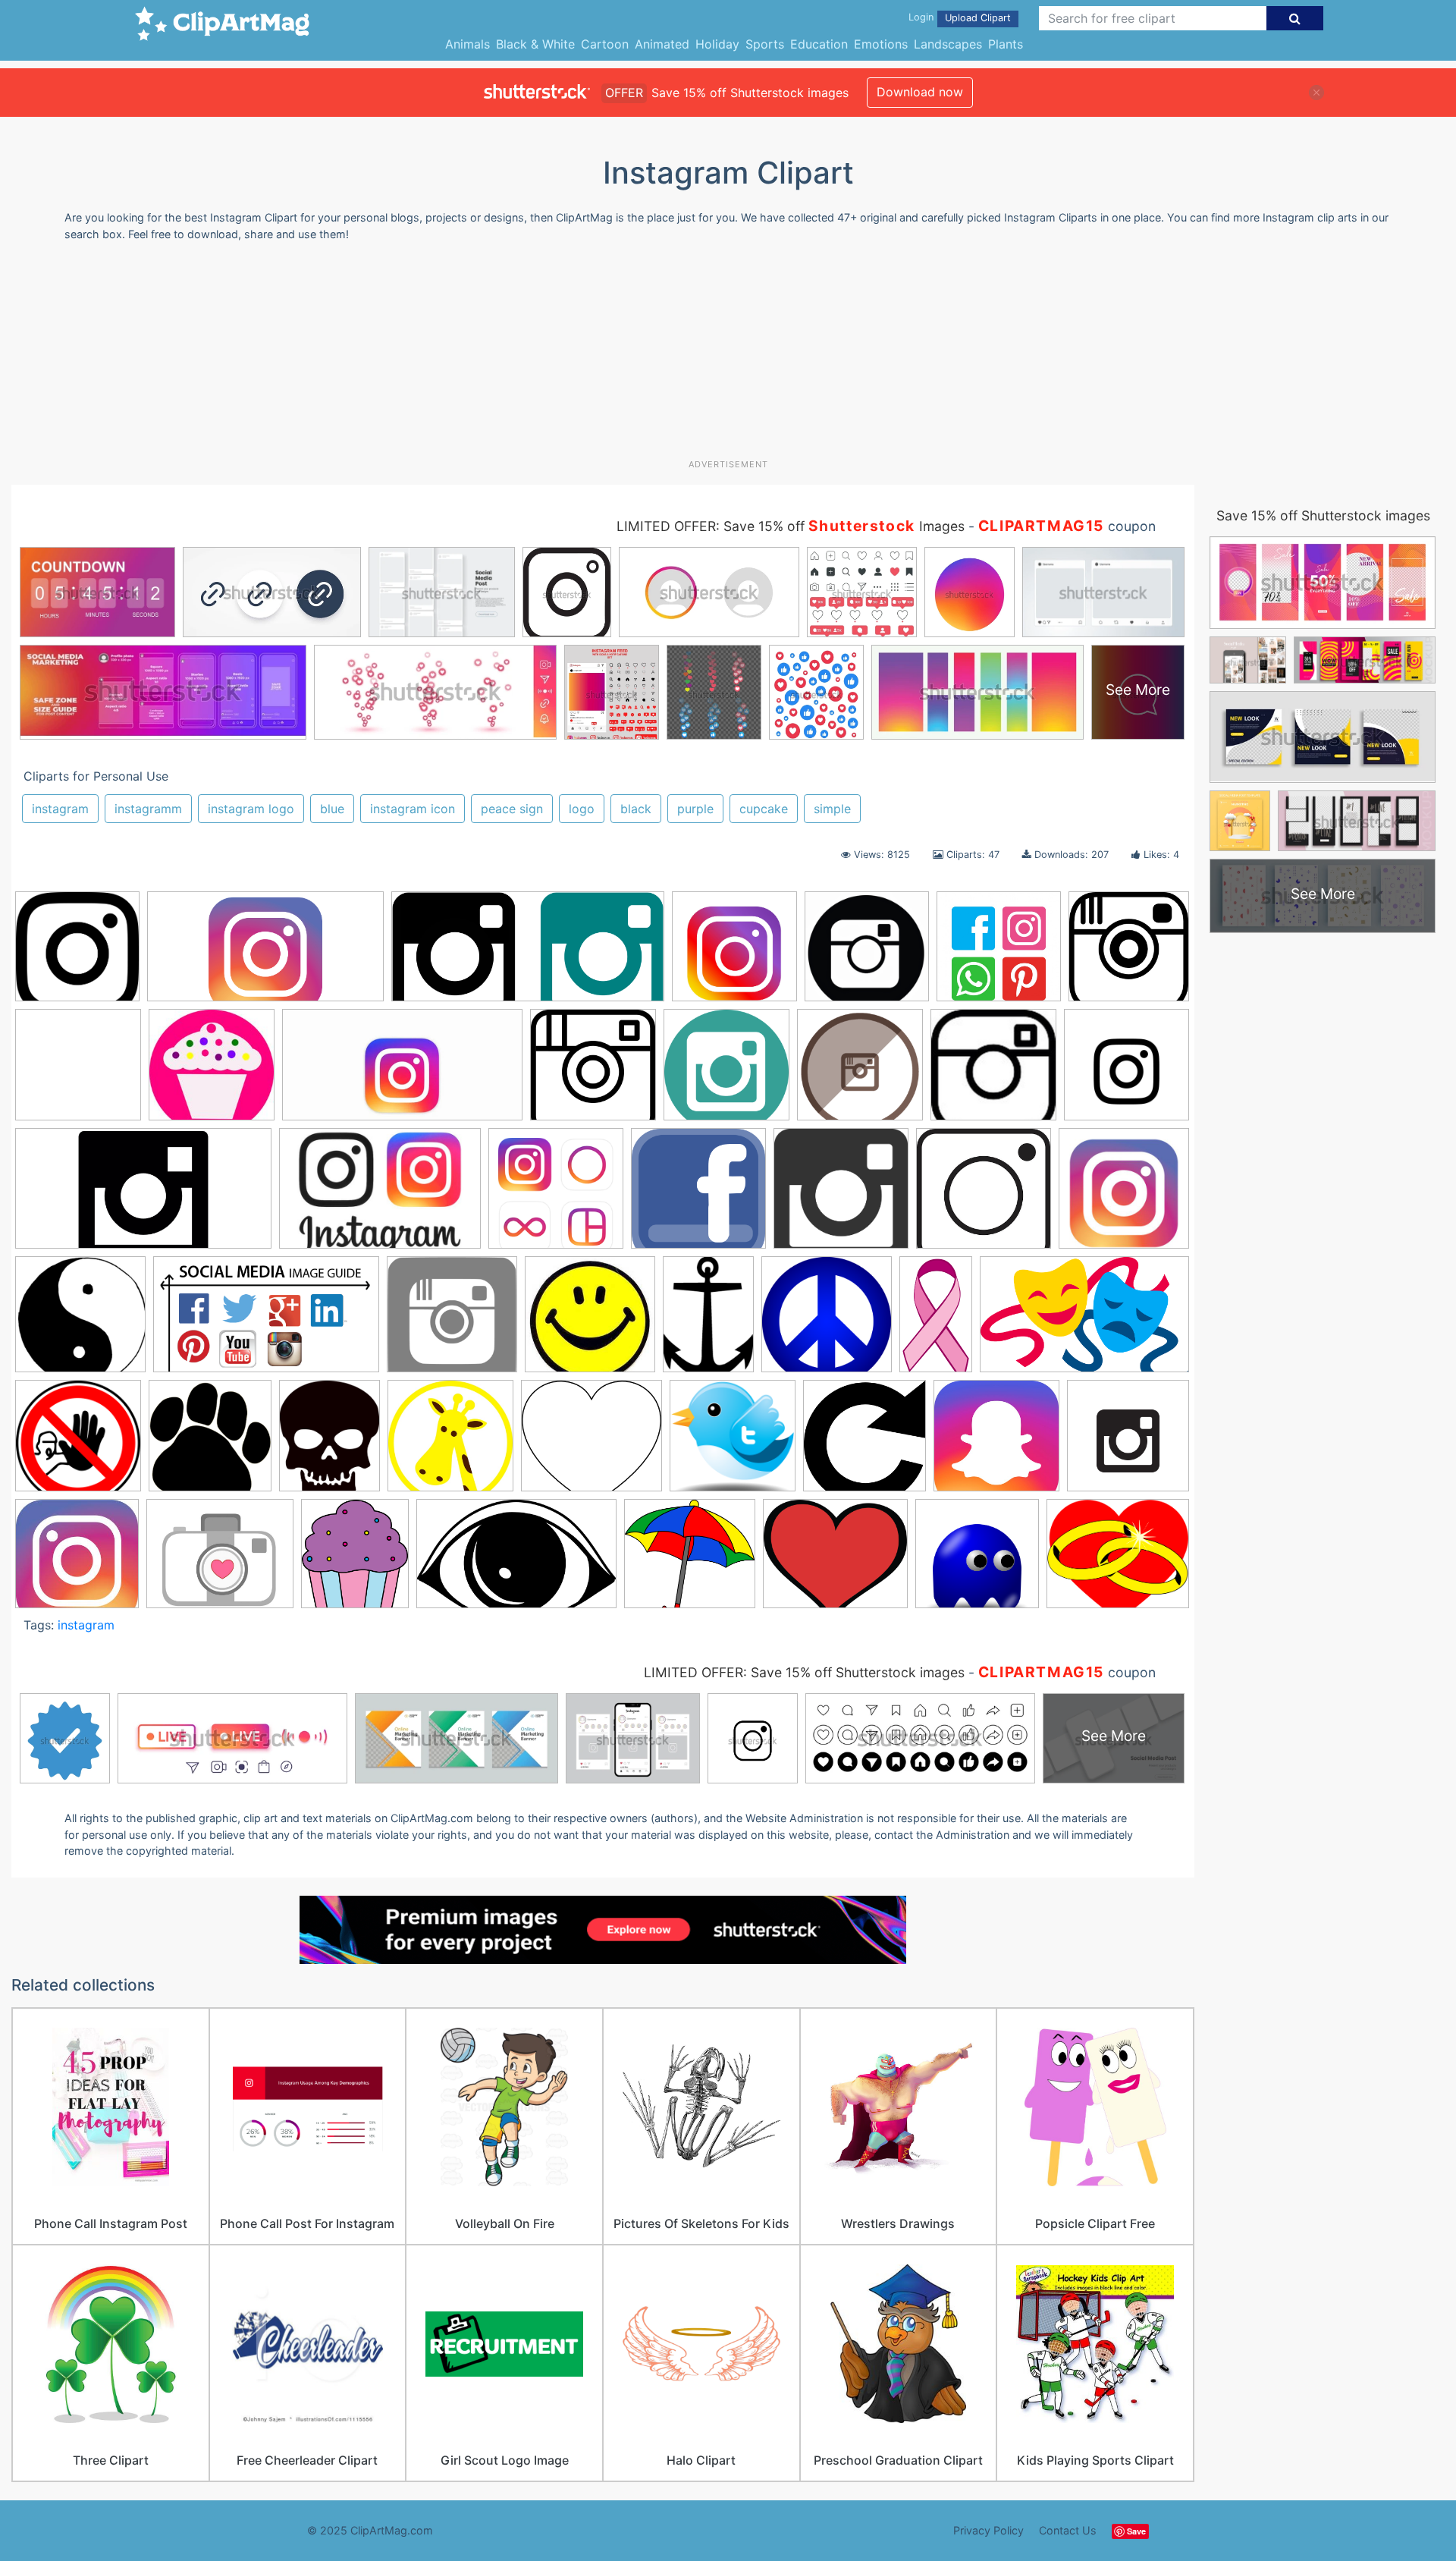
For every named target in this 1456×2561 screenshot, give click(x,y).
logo (582, 809)
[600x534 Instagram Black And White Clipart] (591, 1443)
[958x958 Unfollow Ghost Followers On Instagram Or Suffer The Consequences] (977, 1561)
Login (921, 17)
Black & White (535, 44)
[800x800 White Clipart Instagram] (78, 1072)
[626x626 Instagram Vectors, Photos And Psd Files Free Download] (999, 954)
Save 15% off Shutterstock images (1323, 515)
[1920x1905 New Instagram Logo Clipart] (734, 954)
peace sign (512, 809)
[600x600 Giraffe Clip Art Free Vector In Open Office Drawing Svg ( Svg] (450, 1443)
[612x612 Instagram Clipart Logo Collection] (984, 1196)
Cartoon (605, 44)
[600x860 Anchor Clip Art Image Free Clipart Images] (708, 1321)
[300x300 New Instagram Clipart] (77, 1561)
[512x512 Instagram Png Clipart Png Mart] (593, 1072)
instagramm (148, 809)
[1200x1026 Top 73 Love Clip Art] (835, 1561)
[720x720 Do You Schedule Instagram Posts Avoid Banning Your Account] (78, 1443)
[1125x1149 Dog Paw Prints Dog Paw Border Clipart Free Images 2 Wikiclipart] (210, 1442)
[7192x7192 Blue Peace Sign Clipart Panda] (827, 1321)
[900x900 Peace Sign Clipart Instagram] (80, 1321)
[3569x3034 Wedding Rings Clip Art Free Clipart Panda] (1118, 1560)
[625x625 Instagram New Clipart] (996, 1443)
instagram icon (413, 809)
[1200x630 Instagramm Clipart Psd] (143, 1196)
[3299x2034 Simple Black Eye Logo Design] (516, 1561)
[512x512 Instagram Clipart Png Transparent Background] (452, 1321)
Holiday (717, 44)
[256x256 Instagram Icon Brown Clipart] (860, 1072)
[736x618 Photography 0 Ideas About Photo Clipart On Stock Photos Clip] (220, 1561)
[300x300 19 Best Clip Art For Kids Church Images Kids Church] (590, 1321)
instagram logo (251, 809)
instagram (60, 809)
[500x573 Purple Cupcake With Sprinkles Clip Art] (355, 1560)
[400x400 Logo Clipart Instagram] (1124, 1193)
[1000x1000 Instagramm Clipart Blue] (726, 1072)
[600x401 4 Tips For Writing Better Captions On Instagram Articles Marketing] (380, 1196)
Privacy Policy (988, 2530)
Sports (765, 44)
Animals (468, 44)
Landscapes (948, 44)
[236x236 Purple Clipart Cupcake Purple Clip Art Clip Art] (212, 1072)
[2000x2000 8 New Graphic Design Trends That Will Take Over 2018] (556, 1196)
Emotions (881, 44)
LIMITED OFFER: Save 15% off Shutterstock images (804, 1672)
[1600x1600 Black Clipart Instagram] (867, 954)
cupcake (764, 809)
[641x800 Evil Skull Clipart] (329, 1442)
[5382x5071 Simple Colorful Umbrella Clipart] (690, 1561)
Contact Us (1068, 2530)
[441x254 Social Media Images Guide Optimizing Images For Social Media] (266, 1321)
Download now (920, 92)
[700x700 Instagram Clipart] (733, 1443)
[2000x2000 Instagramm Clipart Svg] (1128, 1441)
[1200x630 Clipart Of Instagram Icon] (402, 1072)
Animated (662, 44)
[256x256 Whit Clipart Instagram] (1129, 952)
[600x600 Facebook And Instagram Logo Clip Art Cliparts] (698, 1196)
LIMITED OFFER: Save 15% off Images (791, 526)
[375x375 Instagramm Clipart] (77, 954)
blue (332, 809)
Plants (1006, 44)
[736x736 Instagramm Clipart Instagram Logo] (1127, 1072)
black (636, 809)
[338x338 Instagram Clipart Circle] (993, 1072)
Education (819, 44)
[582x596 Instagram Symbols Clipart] (864, 1443)
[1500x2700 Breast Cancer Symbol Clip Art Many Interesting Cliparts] (936, 1321)
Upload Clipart (978, 18)
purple (695, 809)
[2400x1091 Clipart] (528, 954)
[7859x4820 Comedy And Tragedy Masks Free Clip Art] (1084, 1321)
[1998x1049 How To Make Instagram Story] (265, 954)
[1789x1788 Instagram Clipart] (841, 1196)
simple (832, 809)
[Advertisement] (728, 356)
